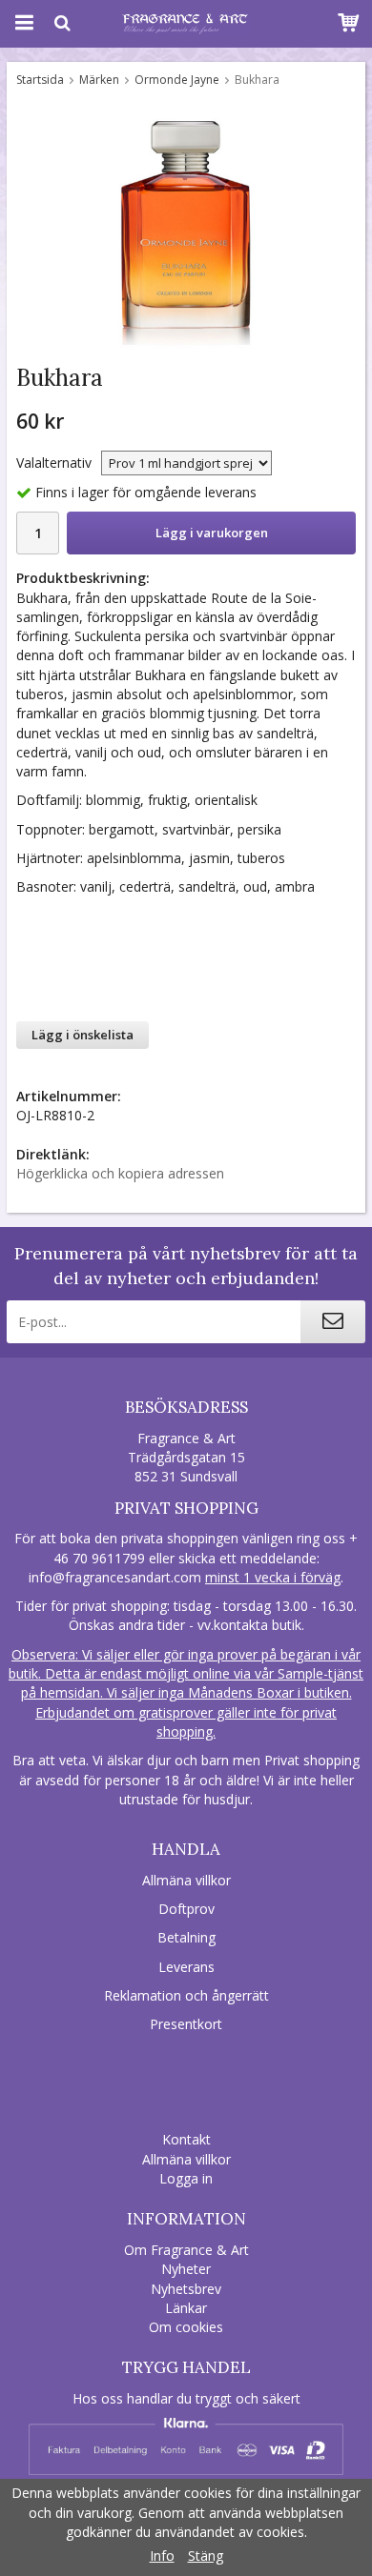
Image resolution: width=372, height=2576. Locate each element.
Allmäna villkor (186, 1880)
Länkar (186, 2308)
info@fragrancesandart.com (115, 1577)
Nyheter (186, 2269)
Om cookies (186, 2327)
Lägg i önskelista (83, 1035)
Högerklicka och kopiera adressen (120, 1173)
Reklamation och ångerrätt (186, 1995)
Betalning (186, 1937)
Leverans (186, 1967)
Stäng (206, 2556)
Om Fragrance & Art (186, 2250)
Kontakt (186, 2139)
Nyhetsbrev (186, 2289)
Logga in (186, 2178)
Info (162, 2556)
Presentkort (186, 2024)
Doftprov (186, 1909)
